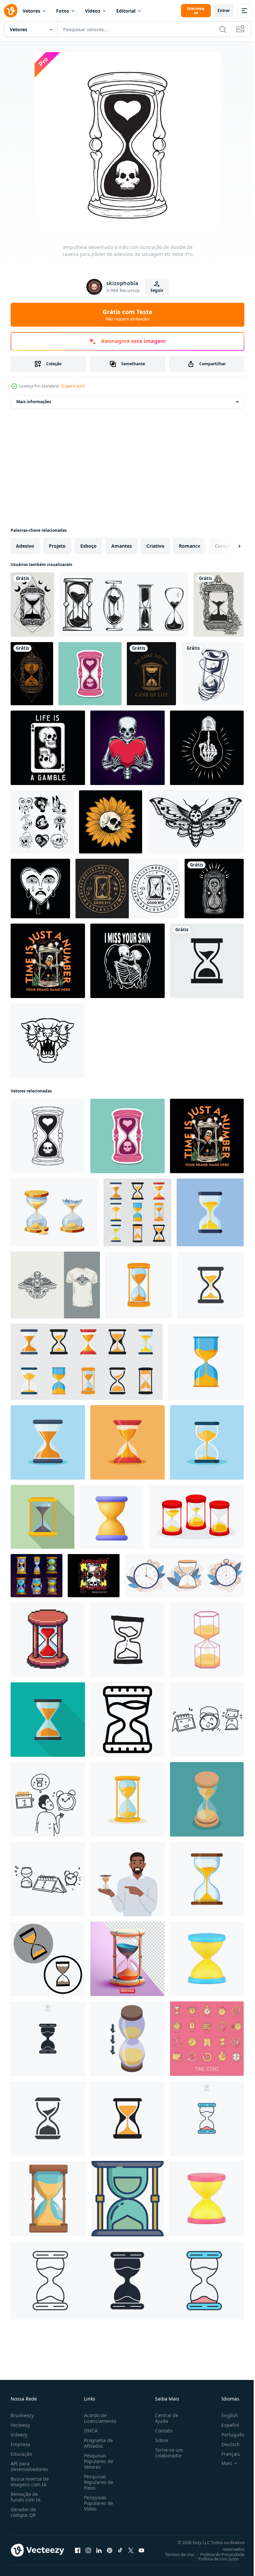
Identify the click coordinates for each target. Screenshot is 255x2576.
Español (225, 2425)
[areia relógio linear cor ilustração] (127, 2199)
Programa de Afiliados (97, 2443)
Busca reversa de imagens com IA (30, 2482)
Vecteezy (20, 2425)
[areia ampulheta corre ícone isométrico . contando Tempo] (127, 2039)
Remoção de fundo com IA (26, 2497)
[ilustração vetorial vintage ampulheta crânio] (151, 674)
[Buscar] (223, 29)
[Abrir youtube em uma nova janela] (141, 2550)
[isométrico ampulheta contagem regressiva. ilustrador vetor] (207, 1799)
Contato (161, 2431)
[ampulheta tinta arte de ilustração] (212, 674)
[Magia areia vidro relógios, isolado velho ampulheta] (37, 1576)
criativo (155, 546)
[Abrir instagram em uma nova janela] (88, 2550)
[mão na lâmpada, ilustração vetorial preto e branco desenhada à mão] (207, 748)
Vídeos (93, 11)
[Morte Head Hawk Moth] (196, 822)
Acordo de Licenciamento (99, 2418)
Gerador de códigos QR (23, 2512)
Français (226, 2454)
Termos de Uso (175, 2554)
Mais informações (34, 402)
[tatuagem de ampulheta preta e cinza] (214, 889)
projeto (57, 546)
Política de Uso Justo (213, 2559)
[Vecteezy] (11, 11)
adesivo (25, 546)
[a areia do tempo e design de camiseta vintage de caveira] (55, 1285)
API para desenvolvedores (29, 2466)
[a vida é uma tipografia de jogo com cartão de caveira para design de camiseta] (48, 748)
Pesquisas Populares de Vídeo (97, 2503)
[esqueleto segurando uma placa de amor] (127, 748)
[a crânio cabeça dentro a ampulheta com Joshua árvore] (48, 961)
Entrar (224, 10)
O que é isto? (73, 386)
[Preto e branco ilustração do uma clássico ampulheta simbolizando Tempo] (127, 1720)
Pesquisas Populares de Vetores (97, 2461)
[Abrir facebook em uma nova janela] (78, 2550)
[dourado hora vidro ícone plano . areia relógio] (42, 1517)
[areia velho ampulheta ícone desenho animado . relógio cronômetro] (48, 2199)
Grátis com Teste (127, 315)
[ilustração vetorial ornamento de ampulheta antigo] (32, 605)
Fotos (63, 11)
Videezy (19, 2435)
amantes (122, 546)
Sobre (159, 2440)
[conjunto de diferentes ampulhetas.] (124, 605)
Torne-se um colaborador (166, 2453)
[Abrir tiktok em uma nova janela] (120, 2550)
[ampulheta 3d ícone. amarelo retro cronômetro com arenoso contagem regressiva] (206, 2199)
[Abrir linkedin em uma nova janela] (99, 2550)
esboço (88, 546)
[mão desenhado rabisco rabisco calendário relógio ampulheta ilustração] (48, 1879)
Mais (222, 2463)
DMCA (89, 2431)
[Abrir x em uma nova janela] (131, 2550)
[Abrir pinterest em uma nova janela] (110, 2550)
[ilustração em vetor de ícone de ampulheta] (207, 961)
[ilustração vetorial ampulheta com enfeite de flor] (219, 605)
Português (228, 2435)
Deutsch (226, 2444)
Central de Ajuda (164, 2418)
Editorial (126, 11)
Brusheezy (22, 2415)
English (225, 2415)
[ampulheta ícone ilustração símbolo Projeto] (48, 1959)
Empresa (20, 2444)
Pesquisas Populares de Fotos (97, 2482)
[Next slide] (229, 546)
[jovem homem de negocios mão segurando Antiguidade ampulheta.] (127, 1879)
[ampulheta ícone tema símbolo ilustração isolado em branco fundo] (48, 2039)
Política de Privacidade (217, 2554)
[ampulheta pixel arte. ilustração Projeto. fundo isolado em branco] (48, 1640)
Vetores (31, 11)
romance (190, 546)
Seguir (157, 290)
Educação (21, 2454)
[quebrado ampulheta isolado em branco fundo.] (54, 1212)
